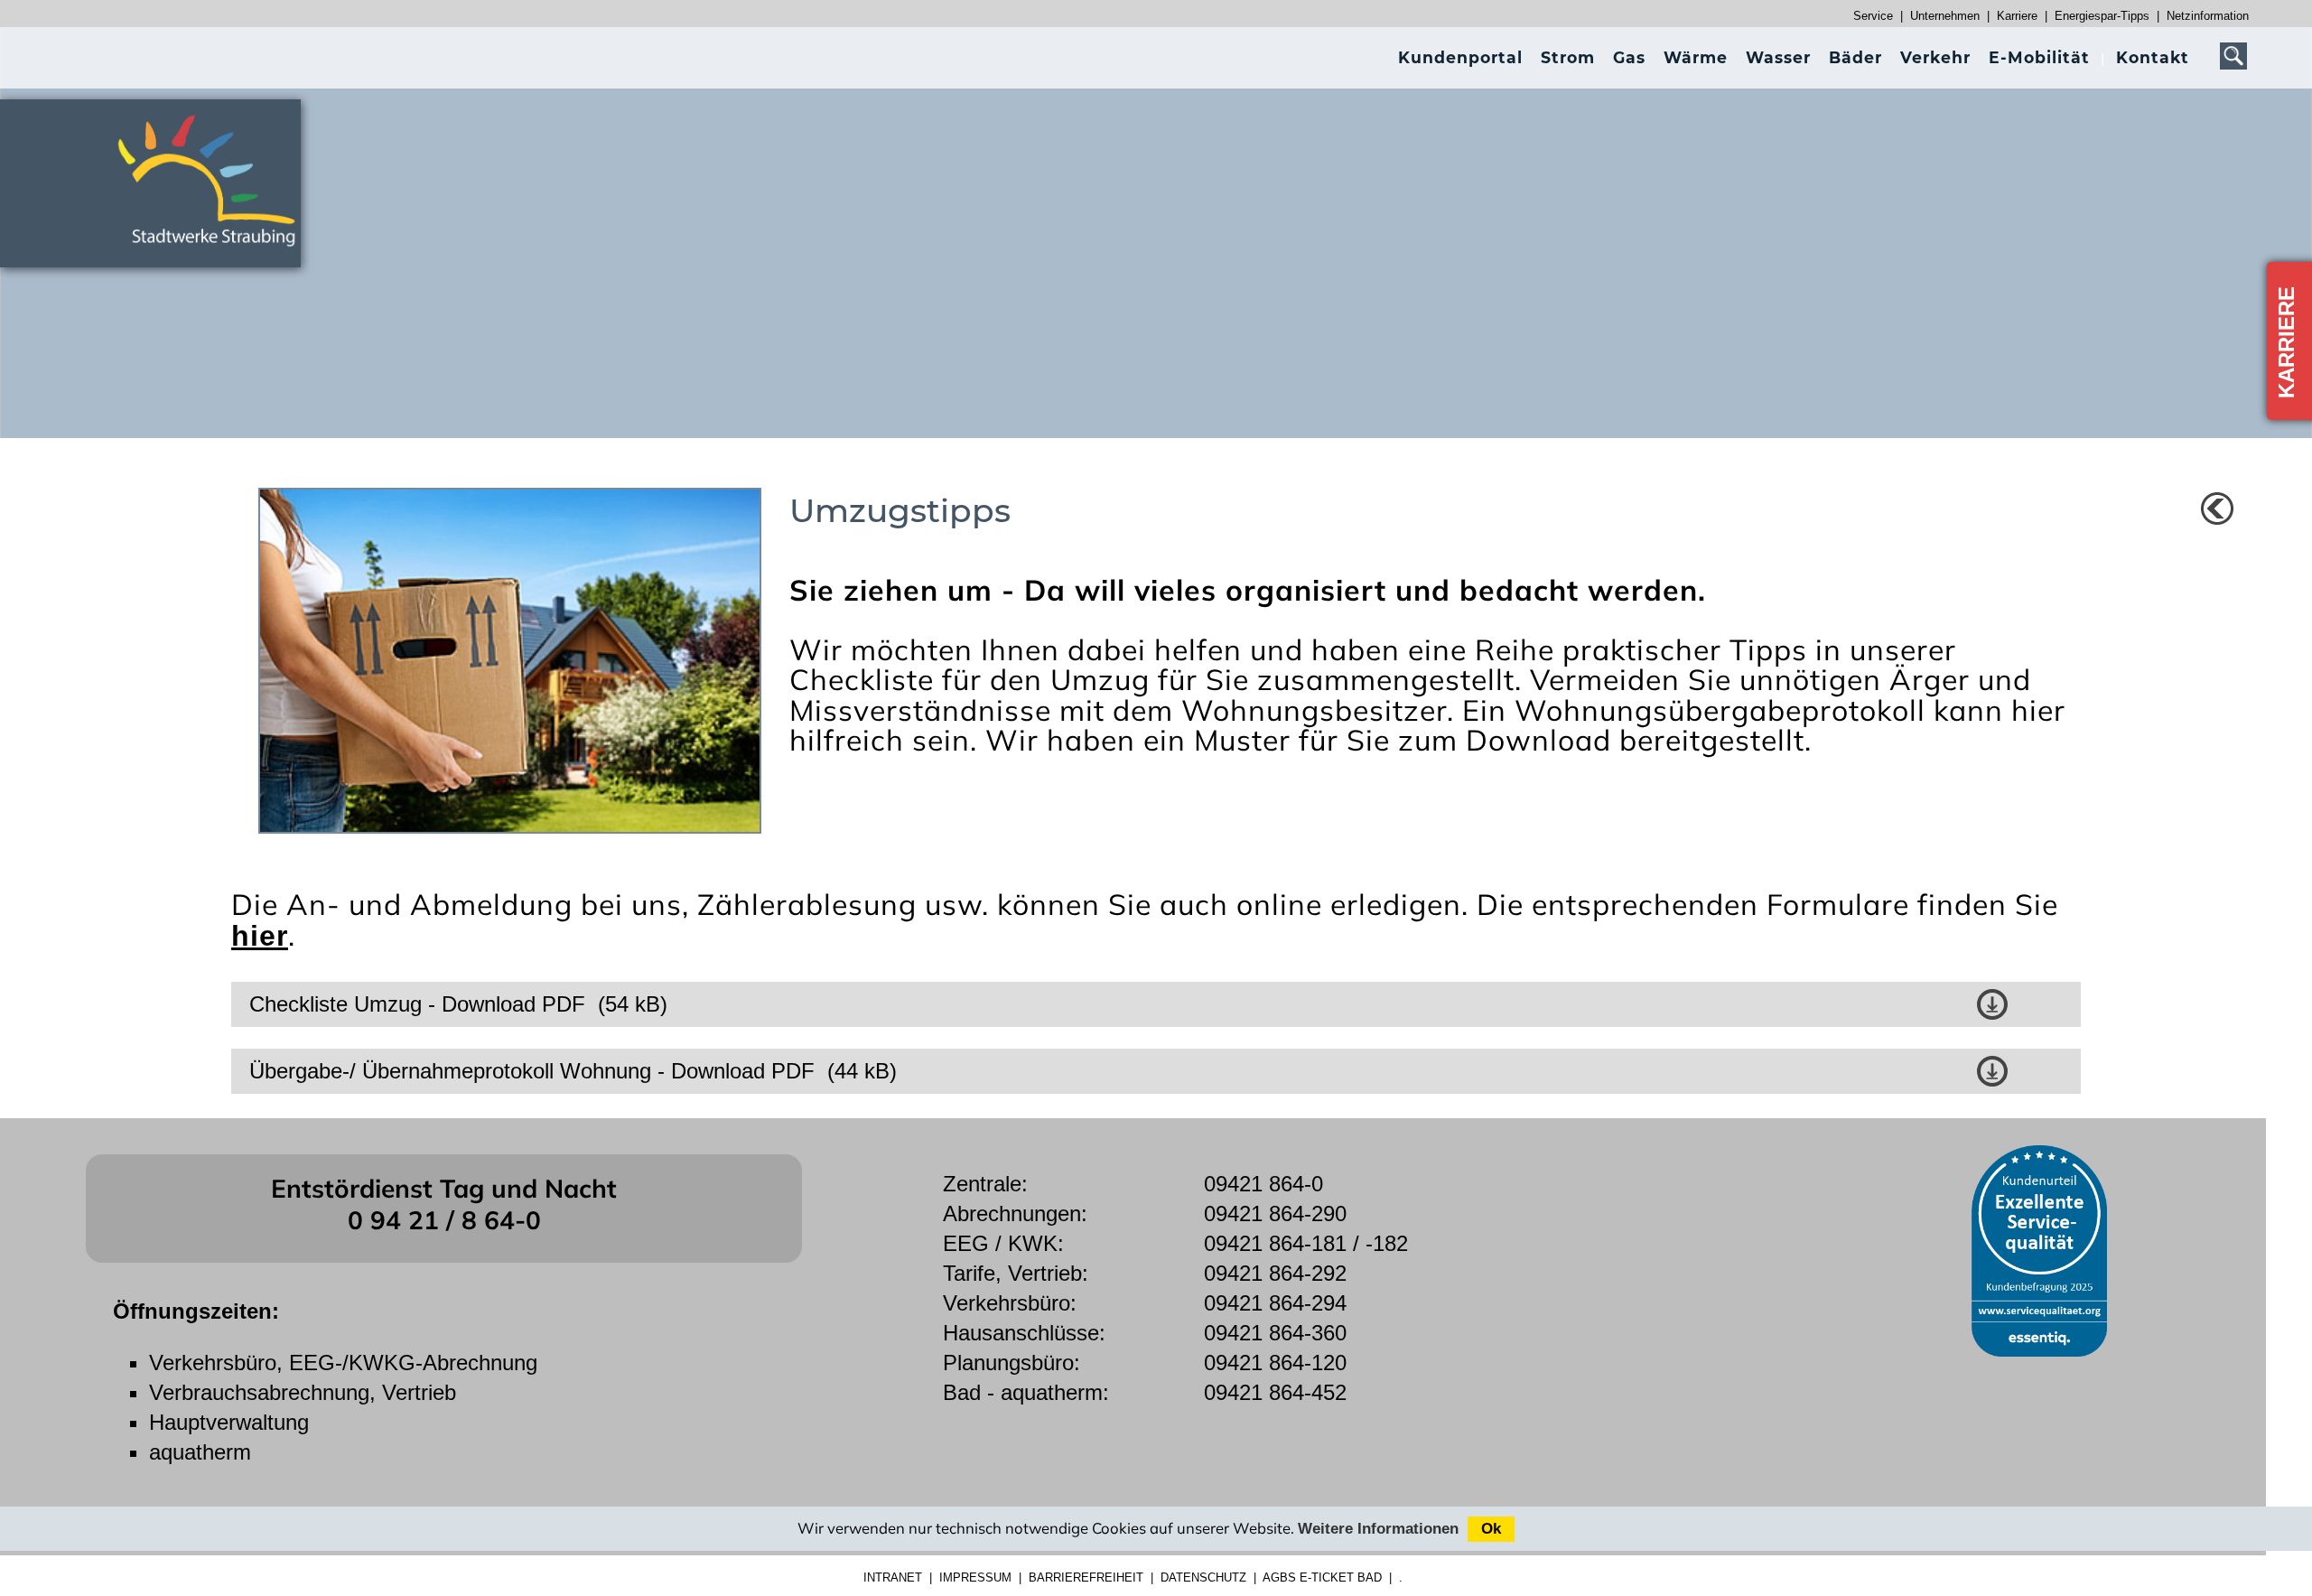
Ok (1491, 1529)
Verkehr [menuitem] (1935, 57)
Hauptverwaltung (229, 1422)
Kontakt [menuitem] (2153, 57)
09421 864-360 (1275, 1333)
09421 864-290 (1275, 1213)
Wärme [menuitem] (1696, 57)
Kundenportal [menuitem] (1460, 57)
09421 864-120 (1275, 1363)
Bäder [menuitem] (1855, 57)
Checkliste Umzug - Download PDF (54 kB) (458, 1004)
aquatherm (200, 1452)
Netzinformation (2208, 16)
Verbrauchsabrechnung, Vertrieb (303, 1392)
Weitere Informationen (1378, 1529)
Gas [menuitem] (1629, 57)
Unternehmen (1945, 16)
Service (1873, 16)
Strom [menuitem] (1568, 57)
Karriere (2017, 16)
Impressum (975, 1577)
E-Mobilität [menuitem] (2039, 57)
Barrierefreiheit (1086, 1577)
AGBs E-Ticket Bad (1322, 1577)
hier (260, 936)
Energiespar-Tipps (2102, 16)
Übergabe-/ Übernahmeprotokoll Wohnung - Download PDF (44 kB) (573, 1071)
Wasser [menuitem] (1778, 57)
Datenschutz (1203, 1577)
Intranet (893, 1577)
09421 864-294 (1275, 1303)
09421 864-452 (1275, 1392)
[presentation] (1460, 57)
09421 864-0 (1263, 1184)
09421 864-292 (1275, 1273)
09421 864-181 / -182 (1306, 1243)
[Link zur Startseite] (217, 254)
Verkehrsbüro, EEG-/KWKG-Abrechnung (343, 1363)
